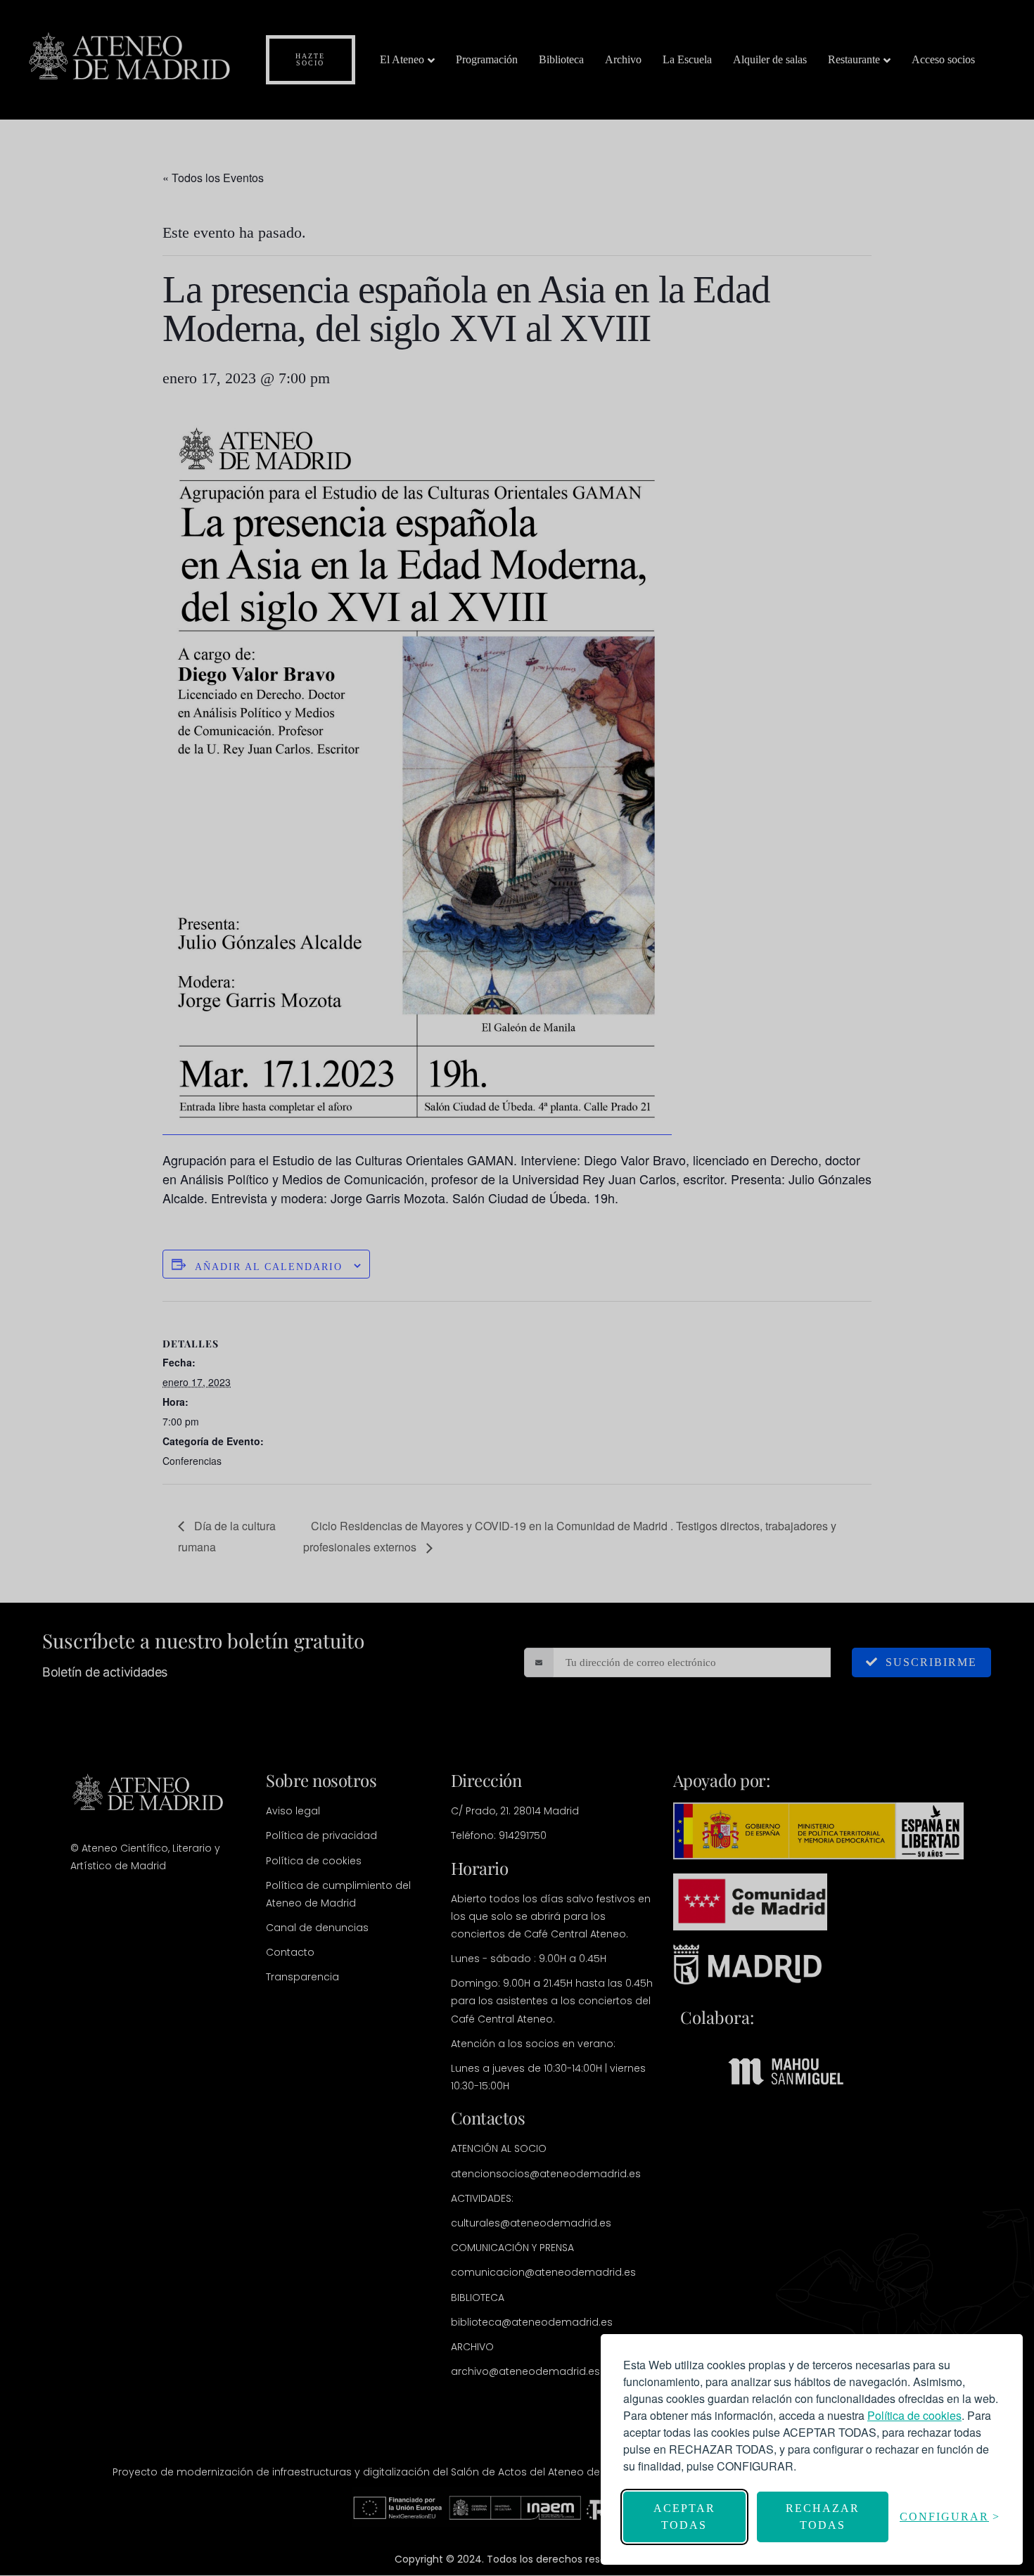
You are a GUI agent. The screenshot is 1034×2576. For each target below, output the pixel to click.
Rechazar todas (823, 2517)
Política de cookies (914, 2415)
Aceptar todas (684, 2517)
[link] (914, 2415)
